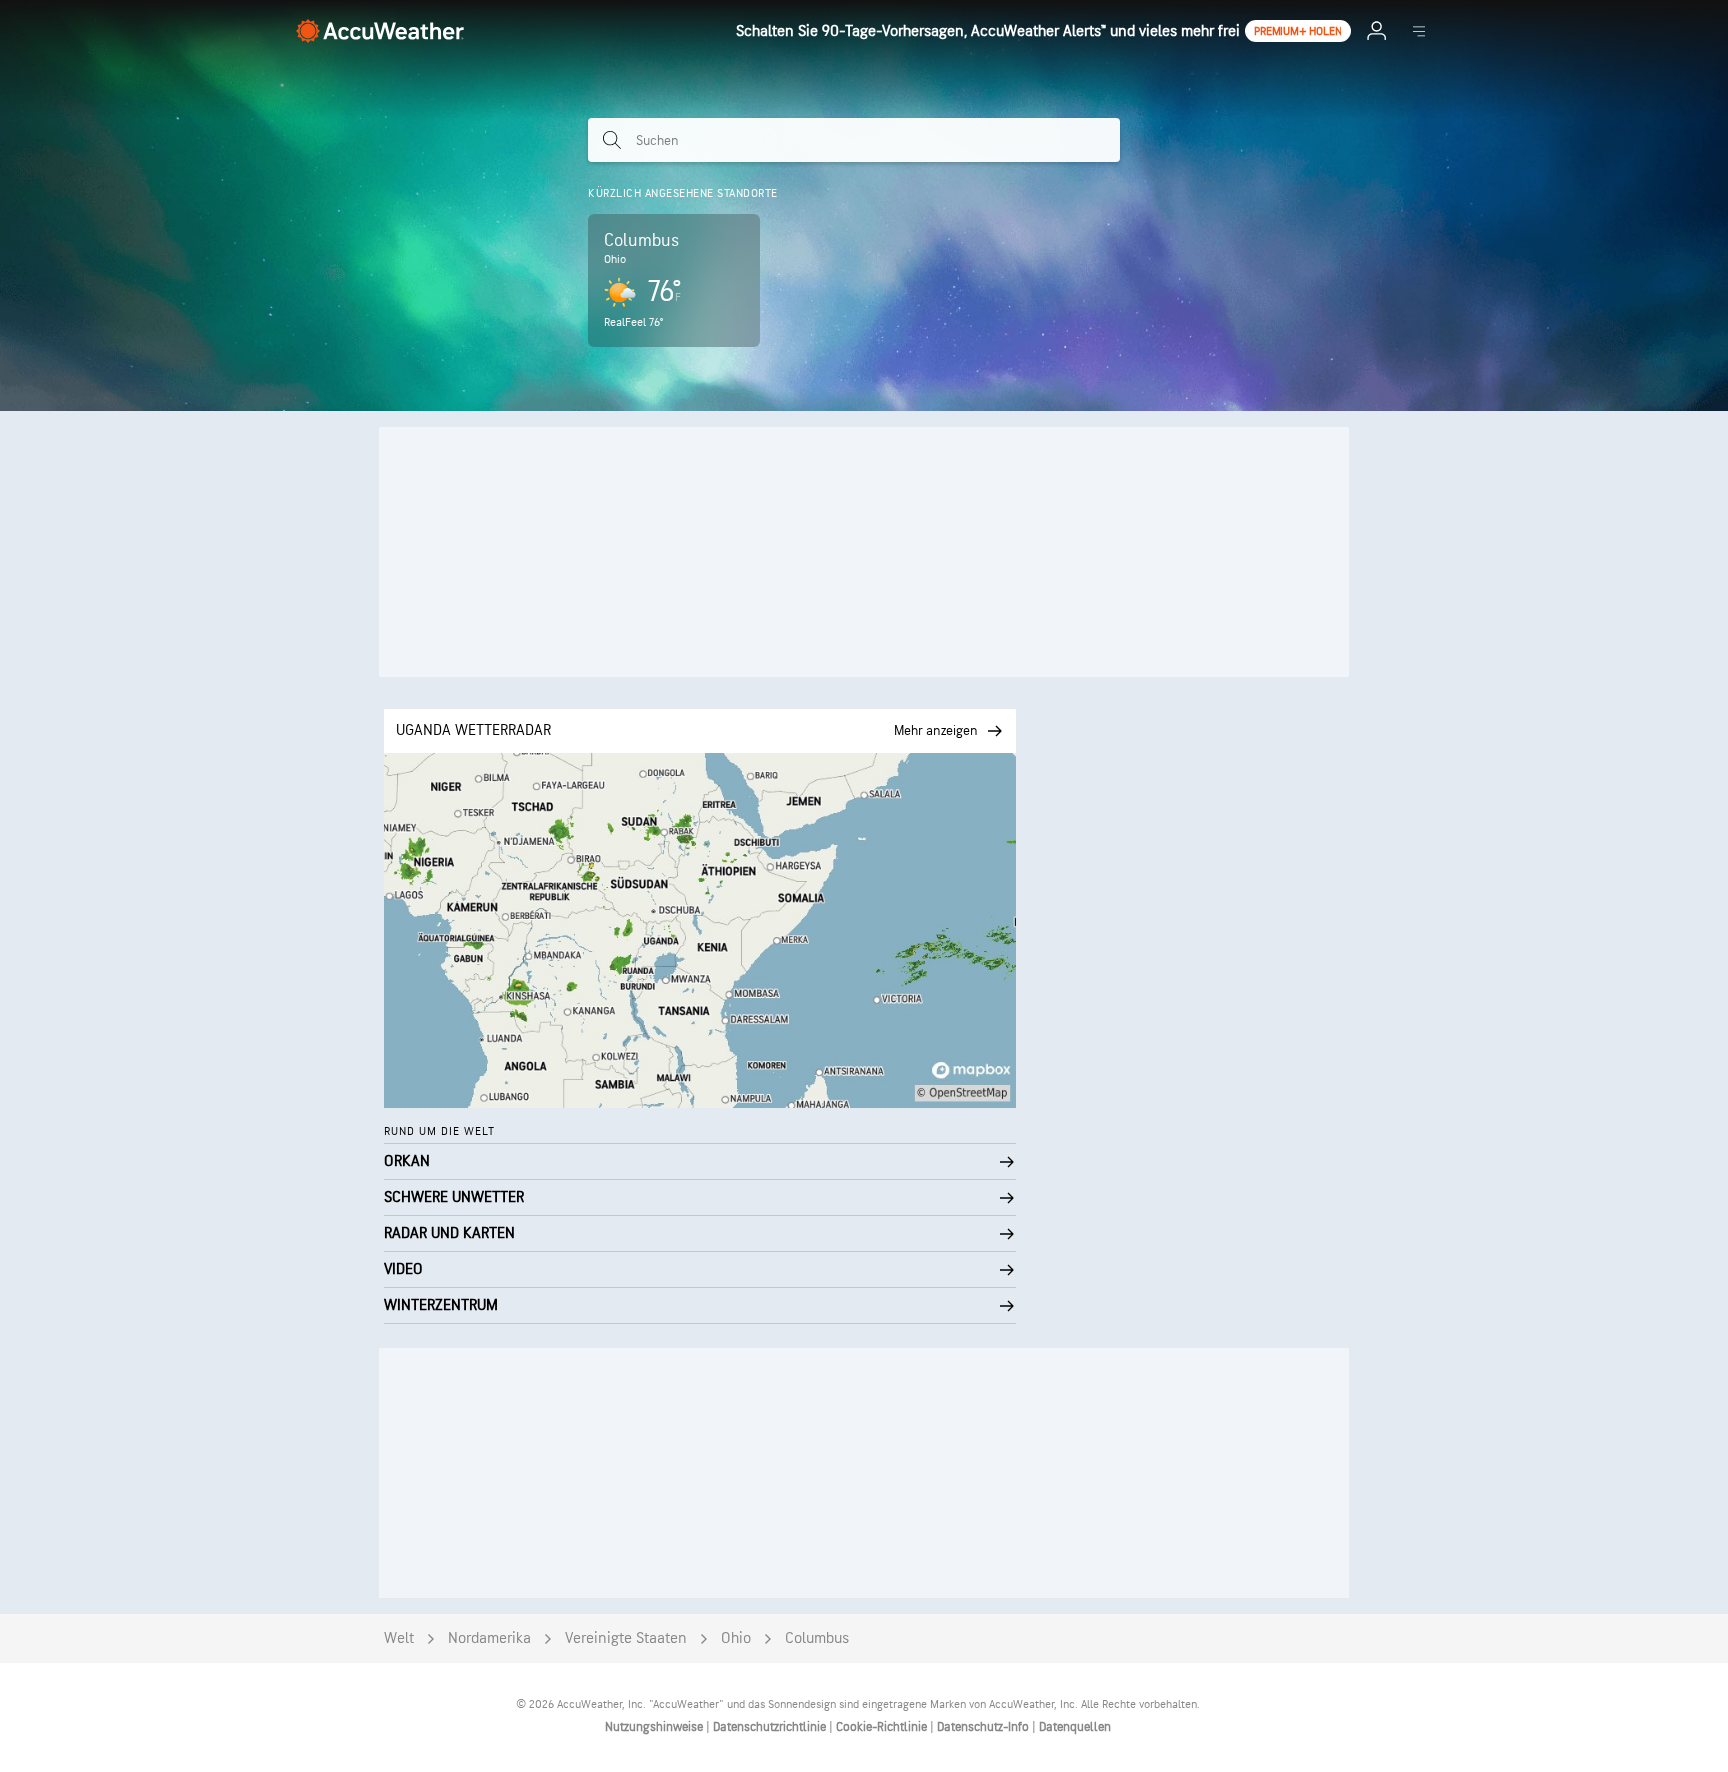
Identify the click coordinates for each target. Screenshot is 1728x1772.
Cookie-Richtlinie (883, 1727)
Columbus (817, 1638)
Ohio (736, 1638)
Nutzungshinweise (655, 1727)
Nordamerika (489, 1638)
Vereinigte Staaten (626, 1638)
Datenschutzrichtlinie (771, 1727)
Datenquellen (1075, 1727)
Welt (399, 1638)
